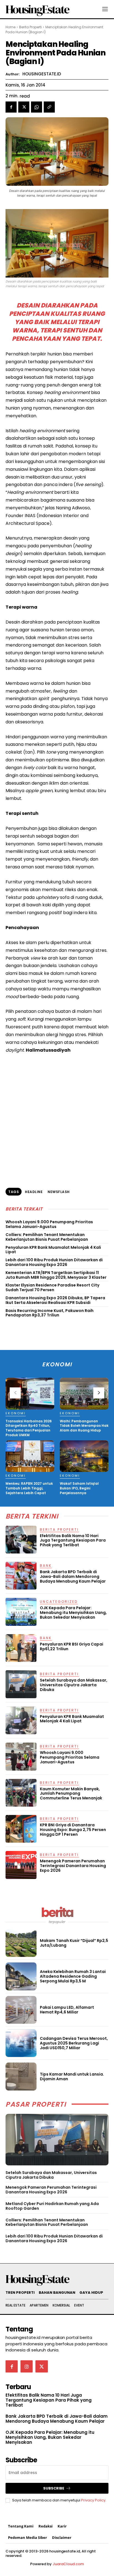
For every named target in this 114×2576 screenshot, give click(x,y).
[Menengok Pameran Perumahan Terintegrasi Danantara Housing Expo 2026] (21, 1865)
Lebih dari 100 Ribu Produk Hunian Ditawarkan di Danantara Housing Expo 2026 (54, 1262)
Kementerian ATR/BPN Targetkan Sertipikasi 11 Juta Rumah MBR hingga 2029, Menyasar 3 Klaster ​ (56, 1275)
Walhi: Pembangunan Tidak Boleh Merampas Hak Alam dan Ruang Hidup (84, 1426)
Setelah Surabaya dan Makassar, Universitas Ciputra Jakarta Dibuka (51, 2175)
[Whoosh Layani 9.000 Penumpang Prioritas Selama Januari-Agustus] (21, 1756)
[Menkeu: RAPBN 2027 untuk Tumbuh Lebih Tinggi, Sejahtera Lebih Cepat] (30, 1456)
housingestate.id (42, 74)
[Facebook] (11, 107)
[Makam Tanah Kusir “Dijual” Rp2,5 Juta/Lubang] (21, 1943)
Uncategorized (59, 1602)
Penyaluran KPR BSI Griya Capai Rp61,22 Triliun (72, 1646)
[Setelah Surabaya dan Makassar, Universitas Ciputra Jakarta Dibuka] (57, 2140)
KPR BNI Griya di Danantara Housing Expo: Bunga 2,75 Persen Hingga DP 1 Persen (73, 1830)
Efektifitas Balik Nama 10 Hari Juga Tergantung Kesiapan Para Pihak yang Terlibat (73, 1540)
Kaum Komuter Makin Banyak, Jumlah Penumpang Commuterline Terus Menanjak (71, 1794)
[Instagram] (27, 2366)
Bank (46, 1566)
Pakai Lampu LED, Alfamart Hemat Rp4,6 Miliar (67, 2010)
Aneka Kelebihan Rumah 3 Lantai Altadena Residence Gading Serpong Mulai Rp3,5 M (73, 1976)
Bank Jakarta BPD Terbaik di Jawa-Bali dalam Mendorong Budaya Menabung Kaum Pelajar (73, 1576)
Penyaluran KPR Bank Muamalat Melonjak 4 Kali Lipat (53, 1250)
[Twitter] (24, 107)
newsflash (59, 1192)
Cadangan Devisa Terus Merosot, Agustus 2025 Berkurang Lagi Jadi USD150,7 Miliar (74, 2043)
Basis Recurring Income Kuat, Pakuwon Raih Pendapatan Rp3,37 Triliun (50, 1313)
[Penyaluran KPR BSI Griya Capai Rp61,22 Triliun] (21, 1648)
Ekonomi (16, 1413)
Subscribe (54, 2488)
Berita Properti (30, 27)
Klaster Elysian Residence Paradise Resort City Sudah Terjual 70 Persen (52, 1287)
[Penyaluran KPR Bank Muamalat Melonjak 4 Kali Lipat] (21, 1720)
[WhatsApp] (37, 107)
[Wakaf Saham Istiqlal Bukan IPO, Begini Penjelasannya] (84, 1456)
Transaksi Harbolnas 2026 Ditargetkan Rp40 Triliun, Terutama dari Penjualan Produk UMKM (29, 1428)
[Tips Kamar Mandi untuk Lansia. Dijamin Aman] (21, 2076)
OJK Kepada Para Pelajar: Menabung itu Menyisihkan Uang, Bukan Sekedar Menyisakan (73, 1613)
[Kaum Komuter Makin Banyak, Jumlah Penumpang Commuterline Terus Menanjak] (21, 1793)
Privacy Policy (93, 2500)
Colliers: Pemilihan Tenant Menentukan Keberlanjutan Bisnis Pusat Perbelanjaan (47, 1237)
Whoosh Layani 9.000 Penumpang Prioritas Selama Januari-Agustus (49, 1224)
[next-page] (99, 1393)
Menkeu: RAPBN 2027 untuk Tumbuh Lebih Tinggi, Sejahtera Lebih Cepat (29, 1488)
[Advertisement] (57, 1123)
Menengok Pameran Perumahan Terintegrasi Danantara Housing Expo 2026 (51, 2190)
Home (11, 27)
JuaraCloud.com (68, 2564)
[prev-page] (15, 1393)
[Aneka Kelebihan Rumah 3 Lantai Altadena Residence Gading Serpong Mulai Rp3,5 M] (21, 1976)
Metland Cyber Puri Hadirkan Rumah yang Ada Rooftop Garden (52, 2206)
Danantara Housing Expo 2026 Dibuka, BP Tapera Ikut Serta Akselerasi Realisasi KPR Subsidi (55, 1300)
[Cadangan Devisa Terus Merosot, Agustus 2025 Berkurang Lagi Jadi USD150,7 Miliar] (21, 2043)
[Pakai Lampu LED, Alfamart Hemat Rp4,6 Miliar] (21, 2010)
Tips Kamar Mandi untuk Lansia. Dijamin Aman (72, 2077)
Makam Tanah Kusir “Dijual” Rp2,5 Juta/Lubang (74, 1943)
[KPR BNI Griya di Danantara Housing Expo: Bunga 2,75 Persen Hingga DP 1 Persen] (21, 1829)
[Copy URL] (49, 107)
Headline (34, 1192)
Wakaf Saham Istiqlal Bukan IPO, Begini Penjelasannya (79, 1488)
